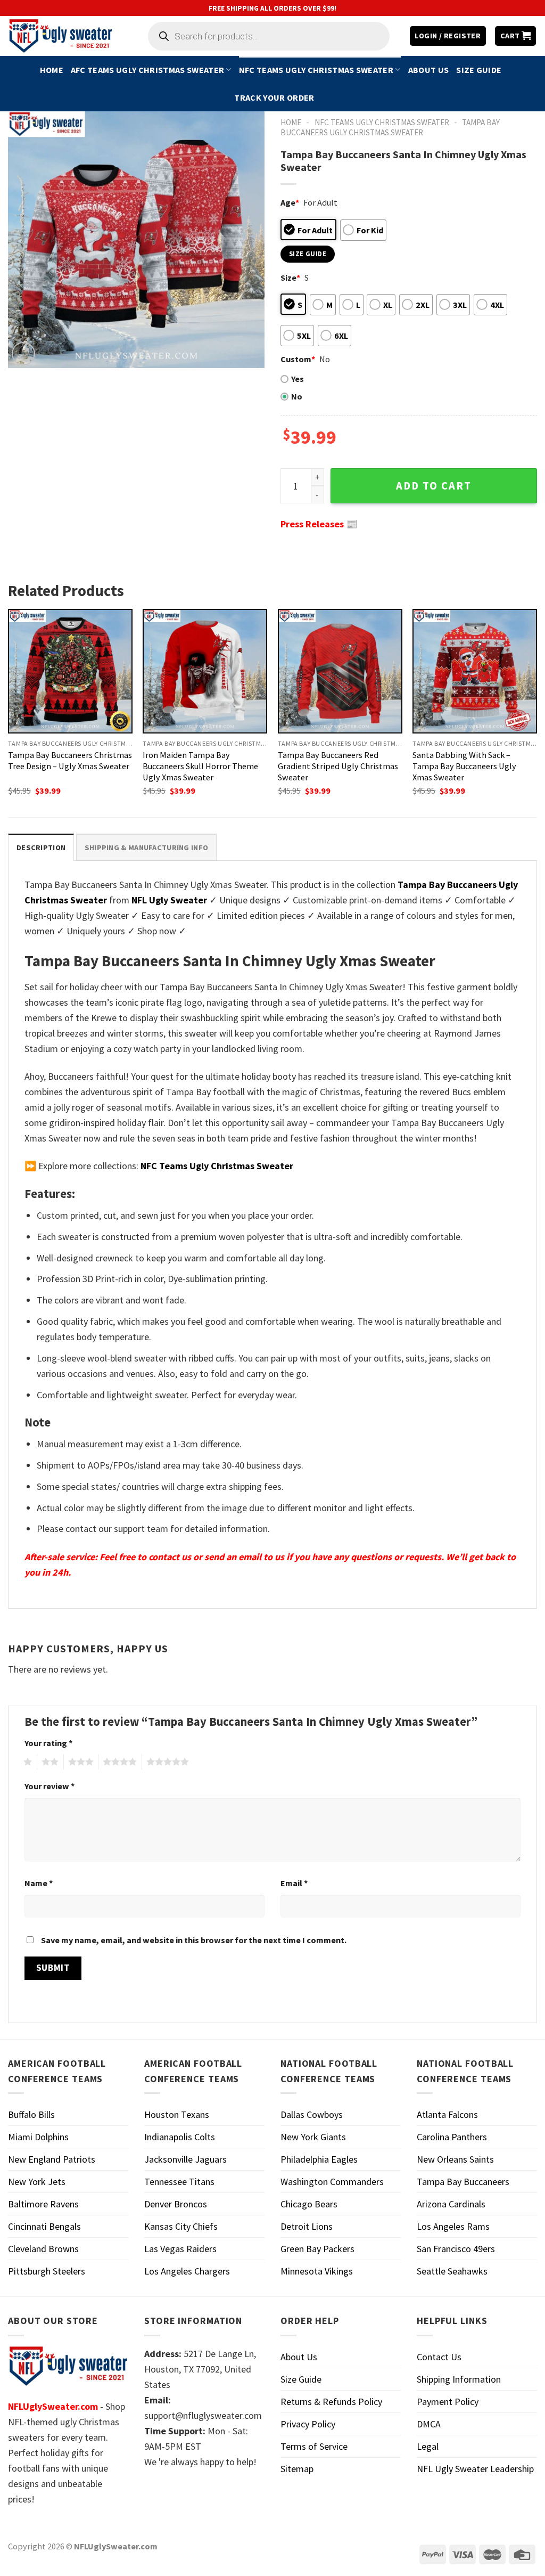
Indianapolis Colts (180, 2137)
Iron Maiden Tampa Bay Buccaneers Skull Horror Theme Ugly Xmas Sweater (200, 766)
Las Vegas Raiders (180, 2249)
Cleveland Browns (43, 2249)
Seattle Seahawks (452, 2271)
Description (41, 847)
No (297, 396)
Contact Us (439, 2357)
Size (290, 278)
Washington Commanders (332, 2182)
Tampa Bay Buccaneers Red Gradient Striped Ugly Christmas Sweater (338, 766)
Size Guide (479, 70)
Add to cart (434, 486)
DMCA (429, 2424)
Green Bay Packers (317, 2249)
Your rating (48, 1743)
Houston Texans (177, 2114)
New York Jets (37, 2182)
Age (290, 202)
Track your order (274, 97)
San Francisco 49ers (456, 2249)
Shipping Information (459, 2379)
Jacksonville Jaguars (185, 2159)
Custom (298, 359)
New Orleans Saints (455, 2159)
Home (52, 70)
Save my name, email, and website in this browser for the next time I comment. (194, 1940)
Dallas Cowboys (312, 2114)
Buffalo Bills (31, 2114)
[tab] (41, 847)
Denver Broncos (176, 2204)
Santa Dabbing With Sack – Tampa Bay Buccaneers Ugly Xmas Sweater (464, 766)
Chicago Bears (309, 2204)
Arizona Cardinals (451, 2204)
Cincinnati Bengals (44, 2226)
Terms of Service (314, 2446)
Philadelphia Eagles (319, 2159)
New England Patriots (52, 2159)
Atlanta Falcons (447, 2114)
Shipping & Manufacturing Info (146, 847)
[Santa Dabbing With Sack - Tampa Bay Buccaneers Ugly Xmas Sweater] (475, 671)
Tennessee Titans (179, 2182)
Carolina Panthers (452, 2137)
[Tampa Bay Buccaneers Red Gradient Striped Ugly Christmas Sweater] (340, 671)
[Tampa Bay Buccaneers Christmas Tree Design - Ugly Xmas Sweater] (70, 671)
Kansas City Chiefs (181, 2226)
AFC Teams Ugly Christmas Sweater (147, 70)
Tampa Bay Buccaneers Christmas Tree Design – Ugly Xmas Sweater (70, 760)
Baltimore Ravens (43, 2204)
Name (39, 1883)
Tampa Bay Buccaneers (463, 2182)
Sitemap (297, 2469)
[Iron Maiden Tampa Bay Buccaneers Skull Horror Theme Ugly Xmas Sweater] (205, 671)
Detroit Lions (307, 2226)
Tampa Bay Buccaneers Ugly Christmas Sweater (390, 127)
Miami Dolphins (38, 2137)
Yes (298, 379)
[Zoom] (23, 354)
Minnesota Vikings (317, 2271)
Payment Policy (448, 2402)
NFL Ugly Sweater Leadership (475, 2469)
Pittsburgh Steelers (47, 2271)
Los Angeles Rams (453, 2226)
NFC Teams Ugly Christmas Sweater (316, 70)
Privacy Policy (308, 2424)
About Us (429, 70)
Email (294, 1883)
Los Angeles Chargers (187, 2271)
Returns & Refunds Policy (331, 2402)
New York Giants (313, 2137)
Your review (49, 1786)
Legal (428, 2446)
